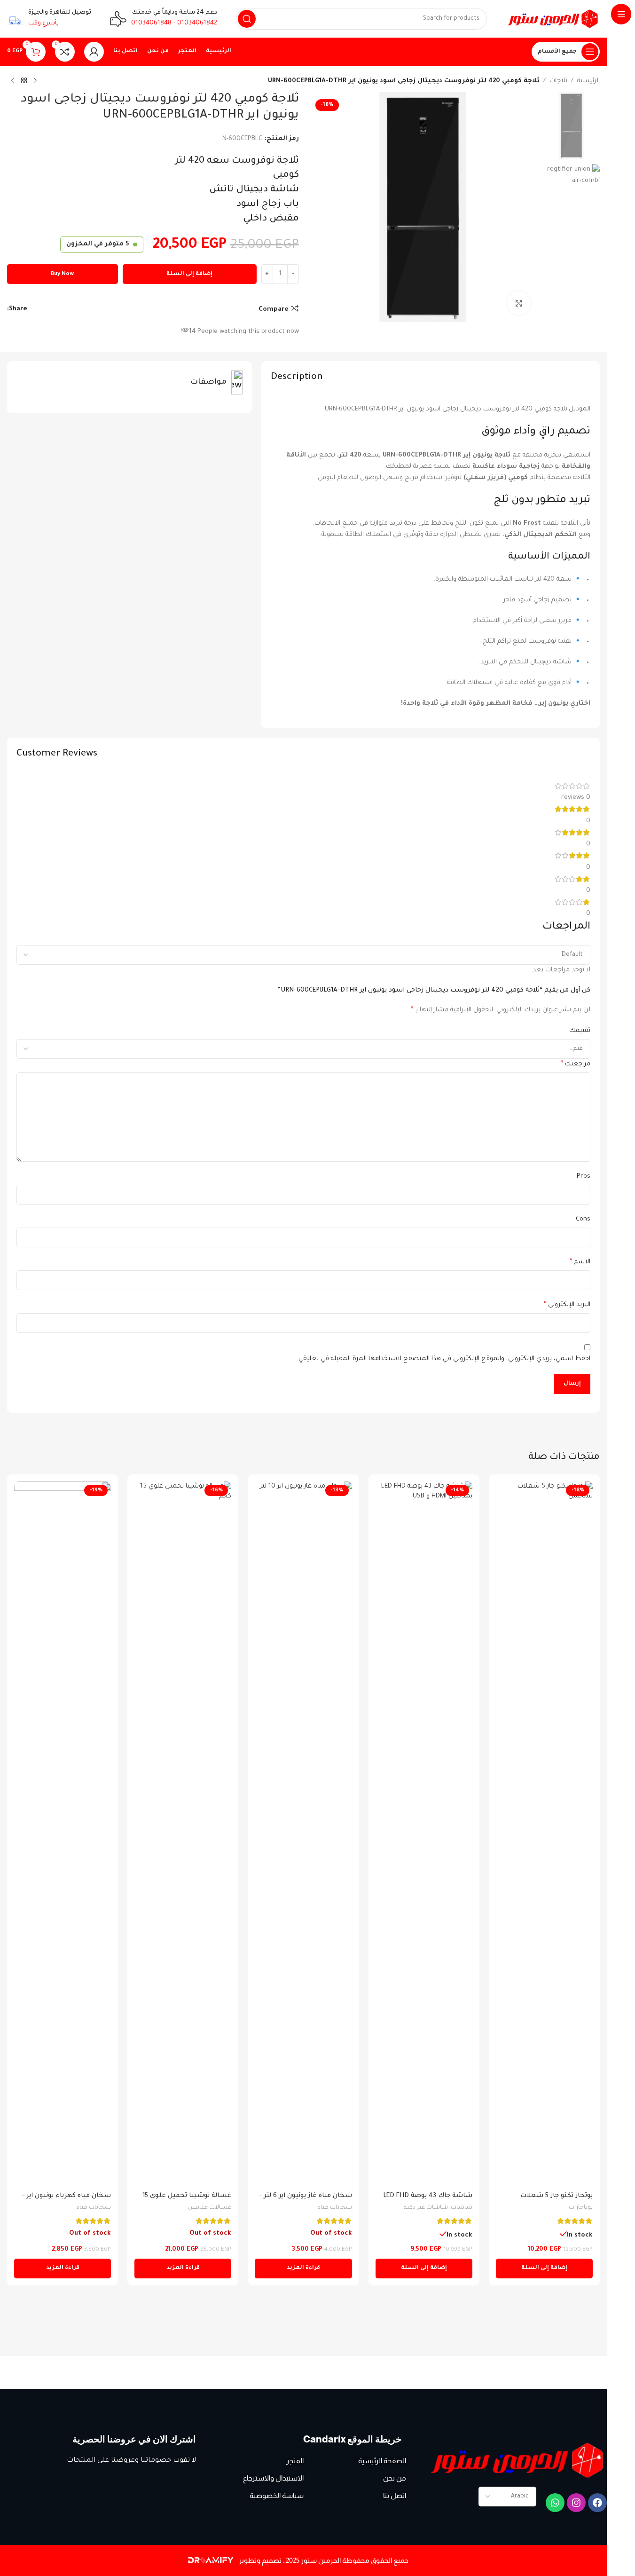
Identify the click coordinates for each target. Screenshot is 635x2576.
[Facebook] (597, 2503)
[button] (544, 2269)
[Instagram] (576, 2503)
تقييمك (580, 1031)
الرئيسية (588, 81)
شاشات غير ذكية (426, 2208)
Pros (584, 1177)
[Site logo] (553, 19)
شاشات (462, 2208)
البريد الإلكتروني (567, 1305)
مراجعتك (576, 1064)
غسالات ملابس (210, 2208)
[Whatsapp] (555, 2503)
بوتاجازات (581, 2208)
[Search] (247, 19)
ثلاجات (558, 81)
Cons (583, 1219)
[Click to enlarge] (519, 303)
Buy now (62, 274)
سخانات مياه (335, 2208)
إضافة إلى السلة (189, 274)
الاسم (580, 1262)
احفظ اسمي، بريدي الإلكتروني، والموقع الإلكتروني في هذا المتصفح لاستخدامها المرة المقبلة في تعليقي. (444, 1359)
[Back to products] (24, 81)
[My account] (94, 52)
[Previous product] (35, 81)
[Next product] (13, 81)
